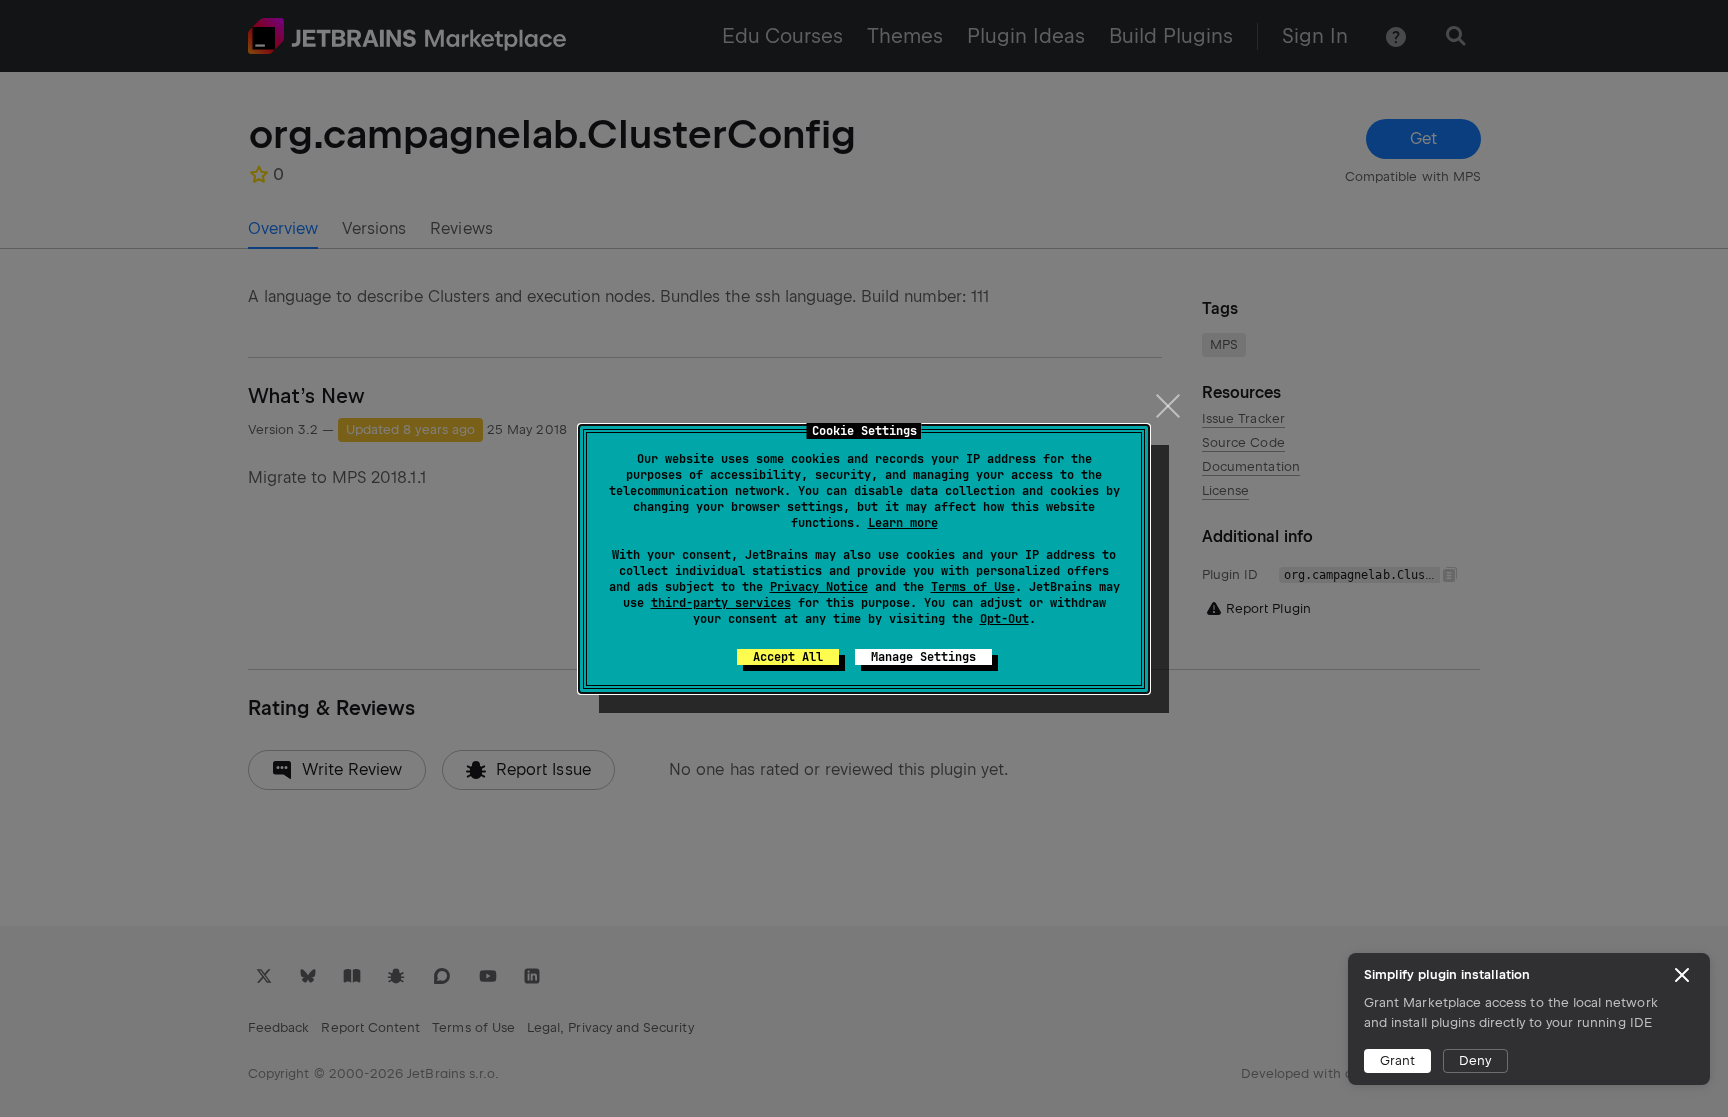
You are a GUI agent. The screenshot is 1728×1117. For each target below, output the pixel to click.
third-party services (721, 603)
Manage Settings (923, 657)
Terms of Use (973, 587)
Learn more (903, 523)
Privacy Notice (819, 587)
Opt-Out (1004, 619)
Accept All (788, 657)
